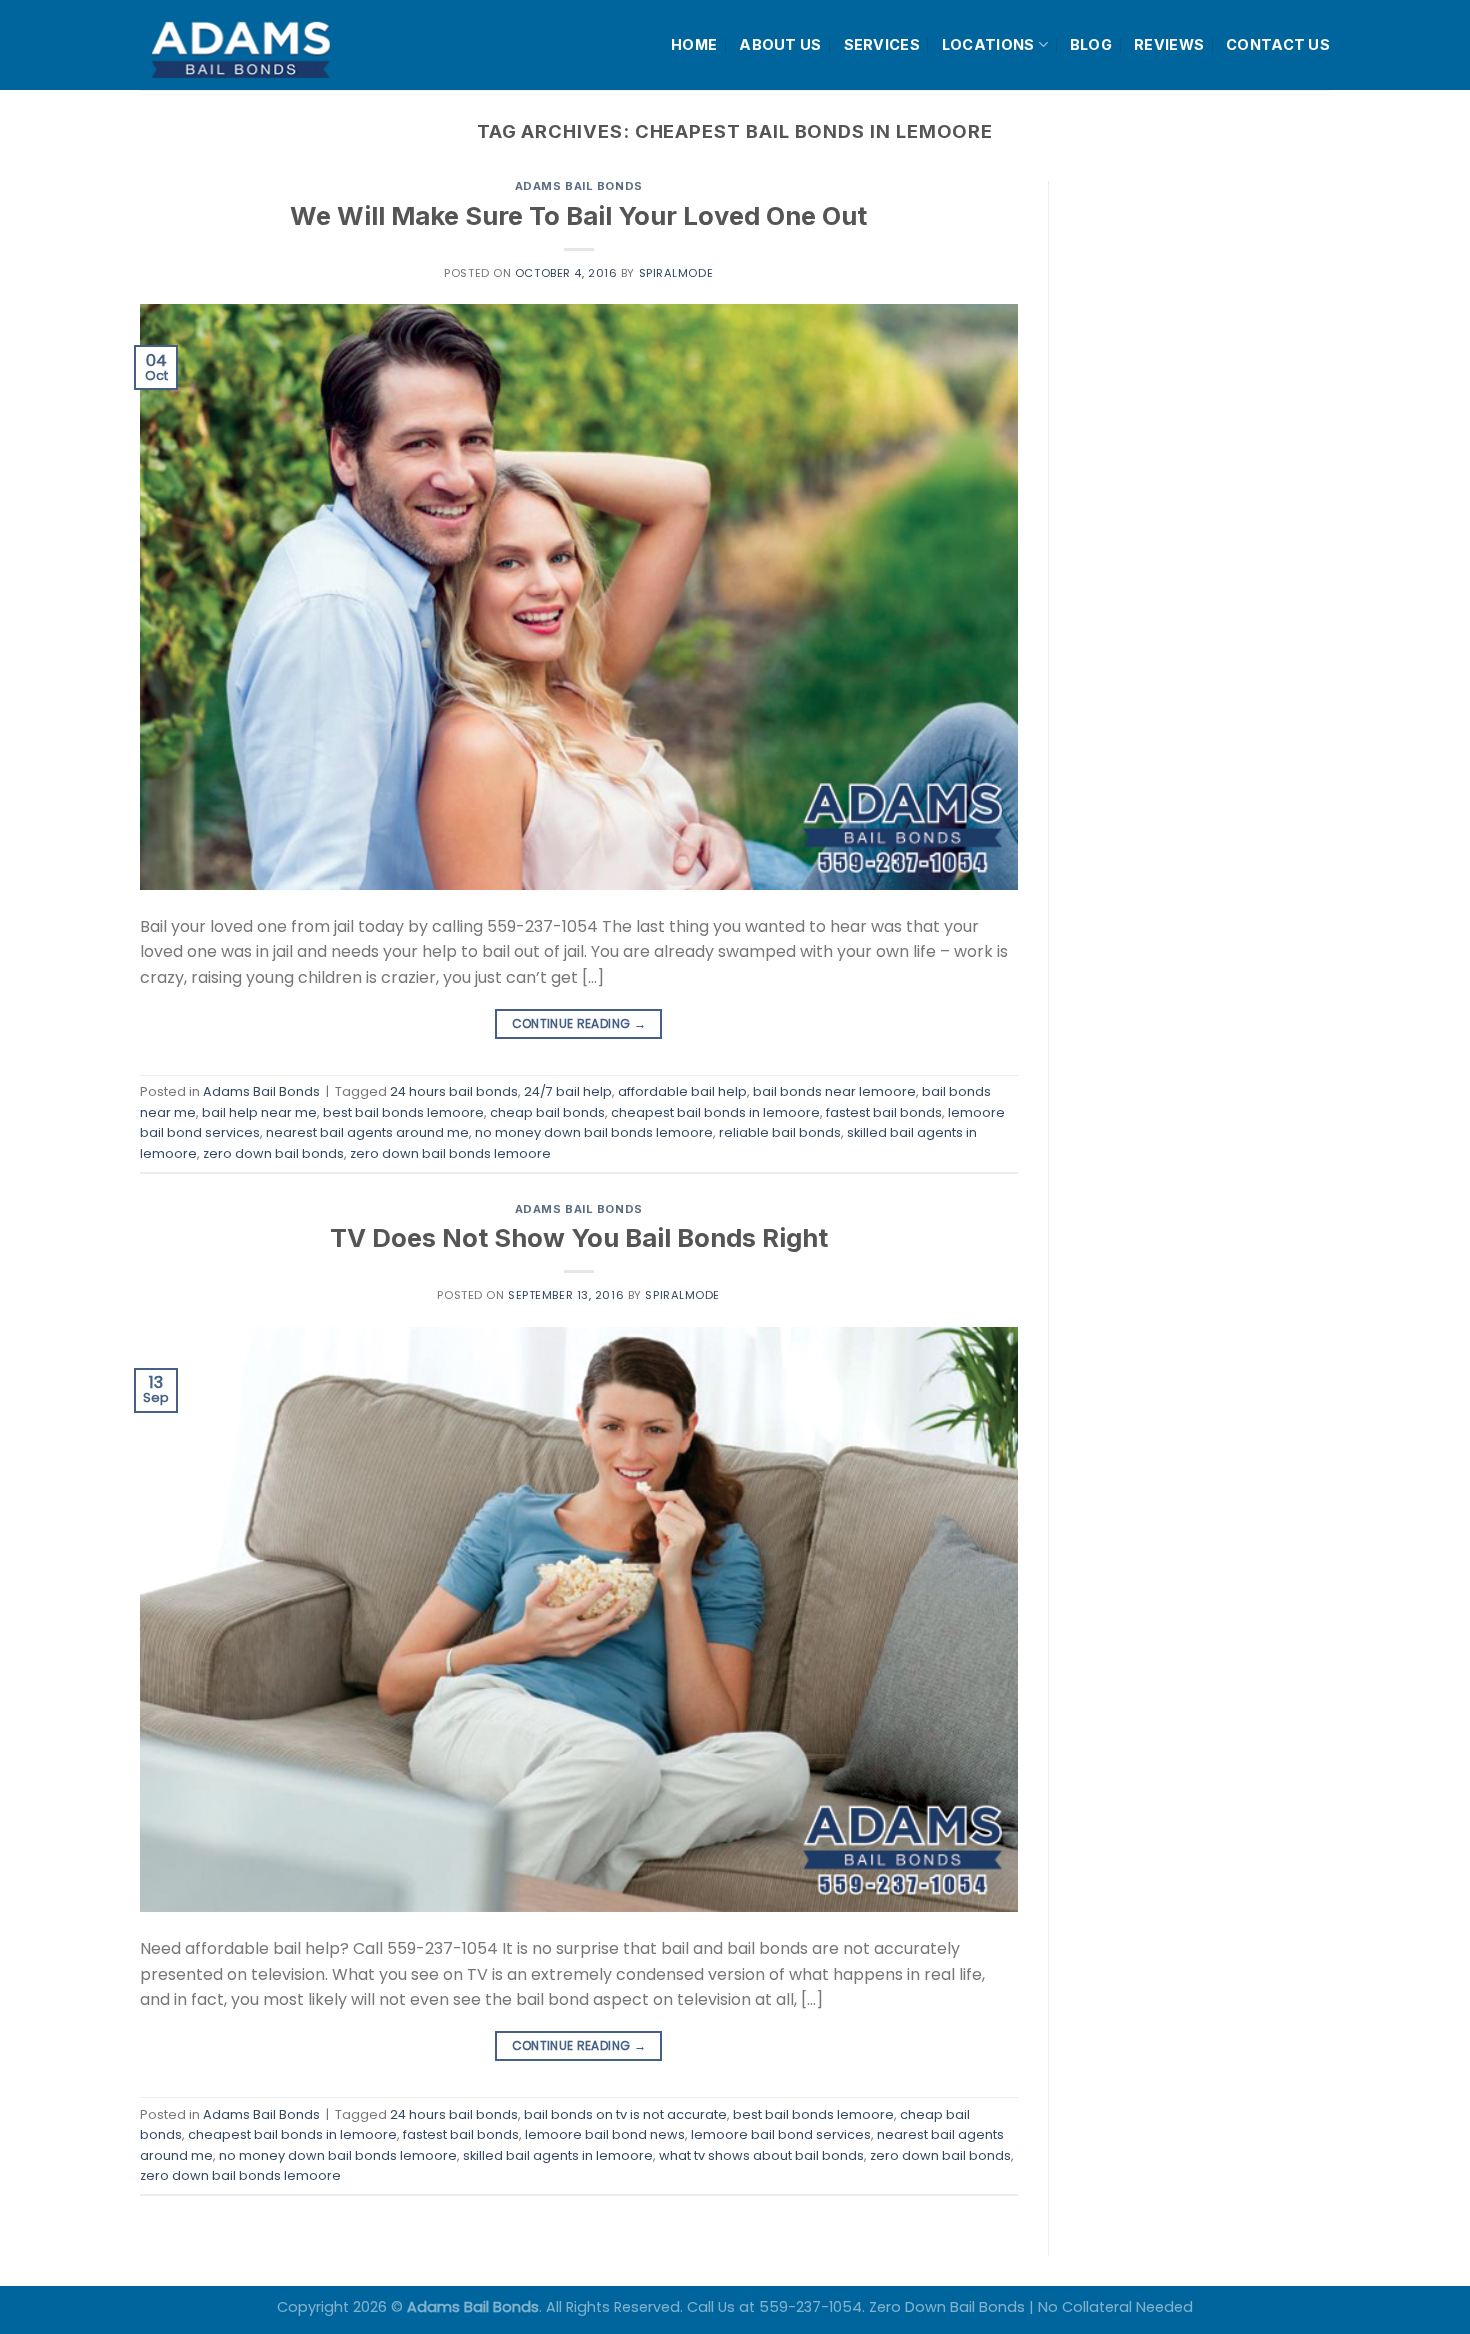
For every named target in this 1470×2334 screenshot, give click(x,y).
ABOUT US (780, 44)
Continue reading (579, 1023)
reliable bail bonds (780, 1132)
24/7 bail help (568, 1091)
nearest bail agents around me (367, 1132)
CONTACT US (1278, 44)
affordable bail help (682, 1091)
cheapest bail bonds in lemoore (715, 1112)
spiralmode (676, 273)
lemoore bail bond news (605, 2134)
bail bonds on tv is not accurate (625, 2114)
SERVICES (882, 44)
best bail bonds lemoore (403, 1112)
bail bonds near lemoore (834, 1091)
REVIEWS (1169, 44)
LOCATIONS (988, 44)
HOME (694, 44)
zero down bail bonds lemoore (450, 1153)
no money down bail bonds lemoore (594, 1132)
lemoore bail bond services (781, 2134)
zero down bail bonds (273, 1153)
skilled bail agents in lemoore (558, 2155)
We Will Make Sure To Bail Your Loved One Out (578, 215)
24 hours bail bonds (454, 1091)
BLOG (1091, 44)
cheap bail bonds (547, 1112)
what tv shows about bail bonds (761, 2155)
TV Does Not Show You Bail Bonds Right (579, 1237)
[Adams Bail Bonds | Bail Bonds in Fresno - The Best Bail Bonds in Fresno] (289, 45)
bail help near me (259, 1112)
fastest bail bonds (884, 1112)
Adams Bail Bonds (579, 186)
